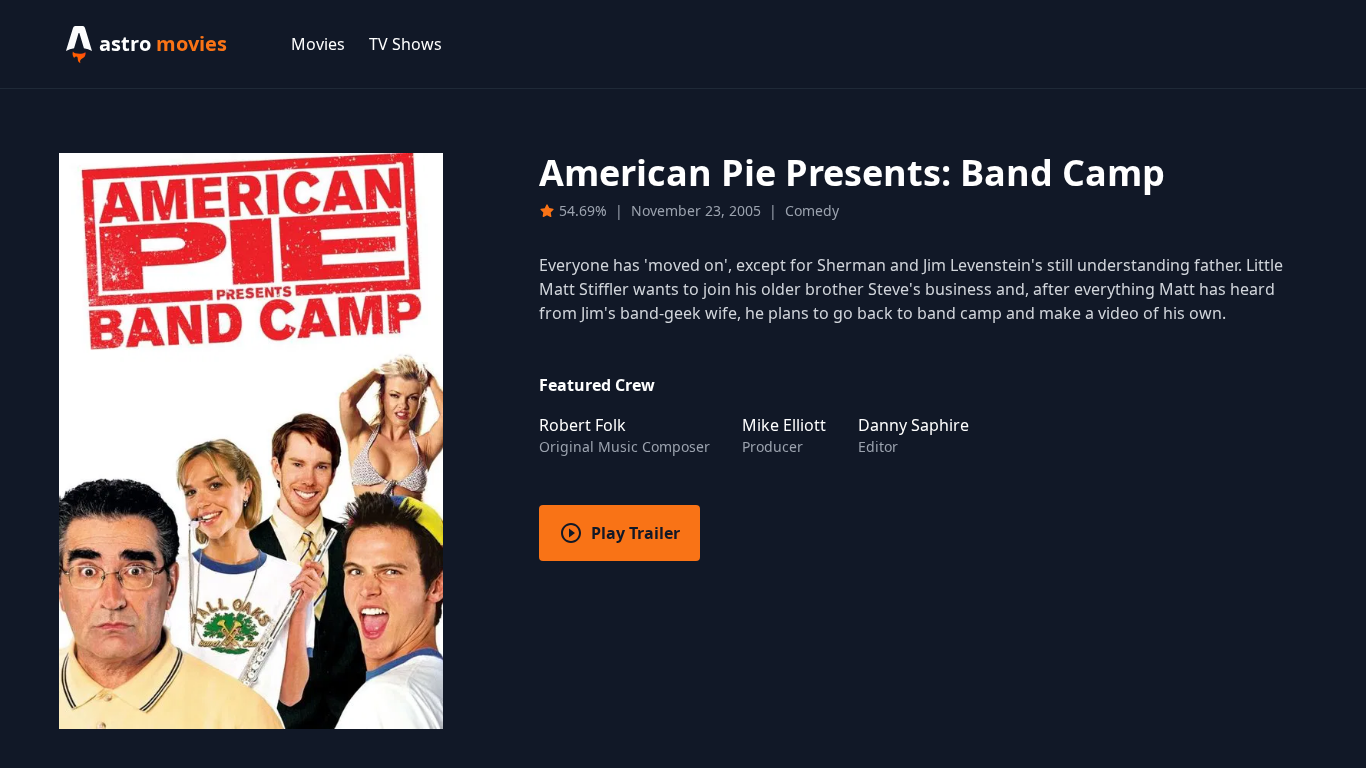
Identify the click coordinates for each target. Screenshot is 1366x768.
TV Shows (405, 44)
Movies (318, 44)
